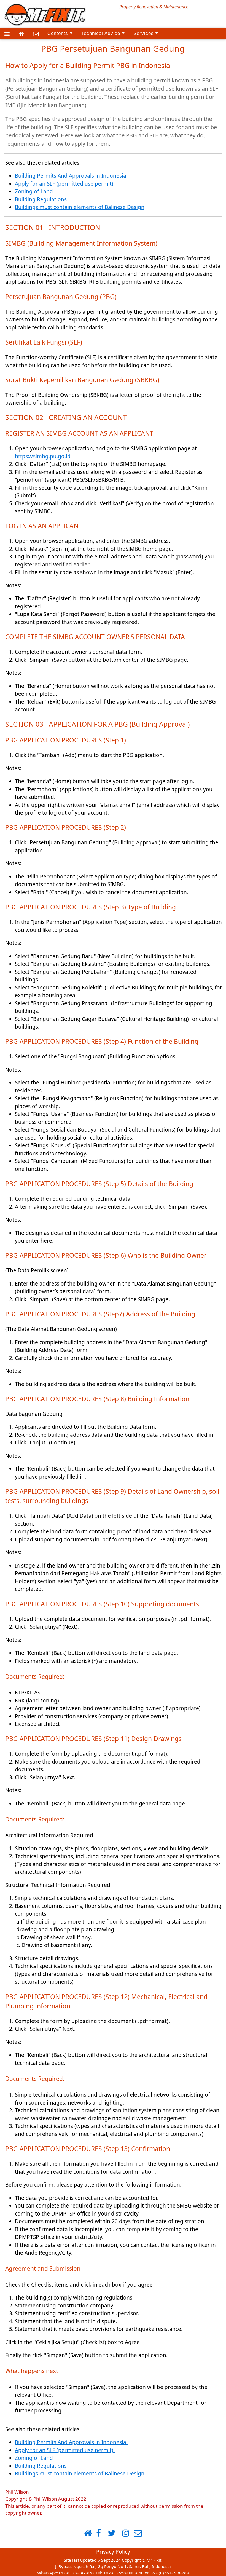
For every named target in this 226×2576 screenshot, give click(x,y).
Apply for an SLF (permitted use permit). (65, 184)
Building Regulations (41, 199)
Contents (59, 33)
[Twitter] (112, 2533)
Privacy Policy (113, 2552)
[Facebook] (99, 2533)
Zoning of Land (34, 191)
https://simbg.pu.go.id (43, 456)
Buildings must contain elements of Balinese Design (80, 207)
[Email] (36, 34)
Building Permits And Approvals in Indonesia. (71, 176)
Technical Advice (102, 33)
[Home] (21, 34)
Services (144, 33)
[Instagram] (126, 2533)
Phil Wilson (17, 2492)
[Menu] (7, 34)
